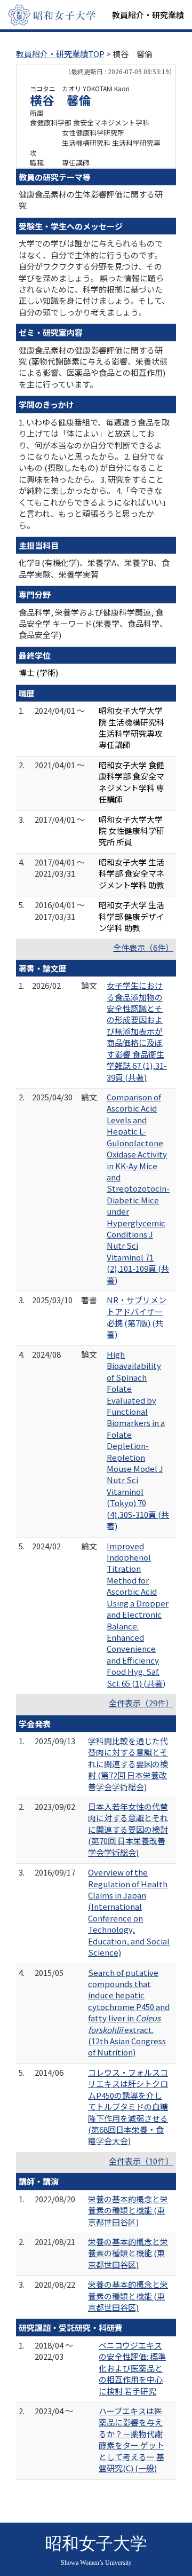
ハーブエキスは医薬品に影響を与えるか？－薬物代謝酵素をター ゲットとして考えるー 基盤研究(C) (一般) (131, 2439)
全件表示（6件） (143, 947)
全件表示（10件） (141, 2161)
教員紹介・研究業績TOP (60, 54)
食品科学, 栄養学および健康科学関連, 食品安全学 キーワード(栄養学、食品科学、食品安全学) (93, 624)
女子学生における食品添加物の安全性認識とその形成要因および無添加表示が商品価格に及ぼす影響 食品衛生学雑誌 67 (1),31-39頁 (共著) (137, 1031)
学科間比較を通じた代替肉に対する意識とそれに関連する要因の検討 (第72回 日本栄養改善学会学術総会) (128, 1764)
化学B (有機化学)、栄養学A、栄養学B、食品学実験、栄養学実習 (94, 568)
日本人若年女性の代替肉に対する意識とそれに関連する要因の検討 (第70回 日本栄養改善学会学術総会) (128, 1829)
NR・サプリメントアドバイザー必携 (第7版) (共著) (137, 1317)
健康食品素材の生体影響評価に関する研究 (91, 200)
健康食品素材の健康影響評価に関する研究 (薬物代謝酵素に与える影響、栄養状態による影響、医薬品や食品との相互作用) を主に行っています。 (93, 367)
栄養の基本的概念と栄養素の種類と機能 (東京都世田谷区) (128, 2210)
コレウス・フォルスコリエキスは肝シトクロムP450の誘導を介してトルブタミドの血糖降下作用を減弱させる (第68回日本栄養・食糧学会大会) (128, 2107)
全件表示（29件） (141, 1703)
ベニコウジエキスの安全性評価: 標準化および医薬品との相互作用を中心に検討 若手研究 (132, 2368)
